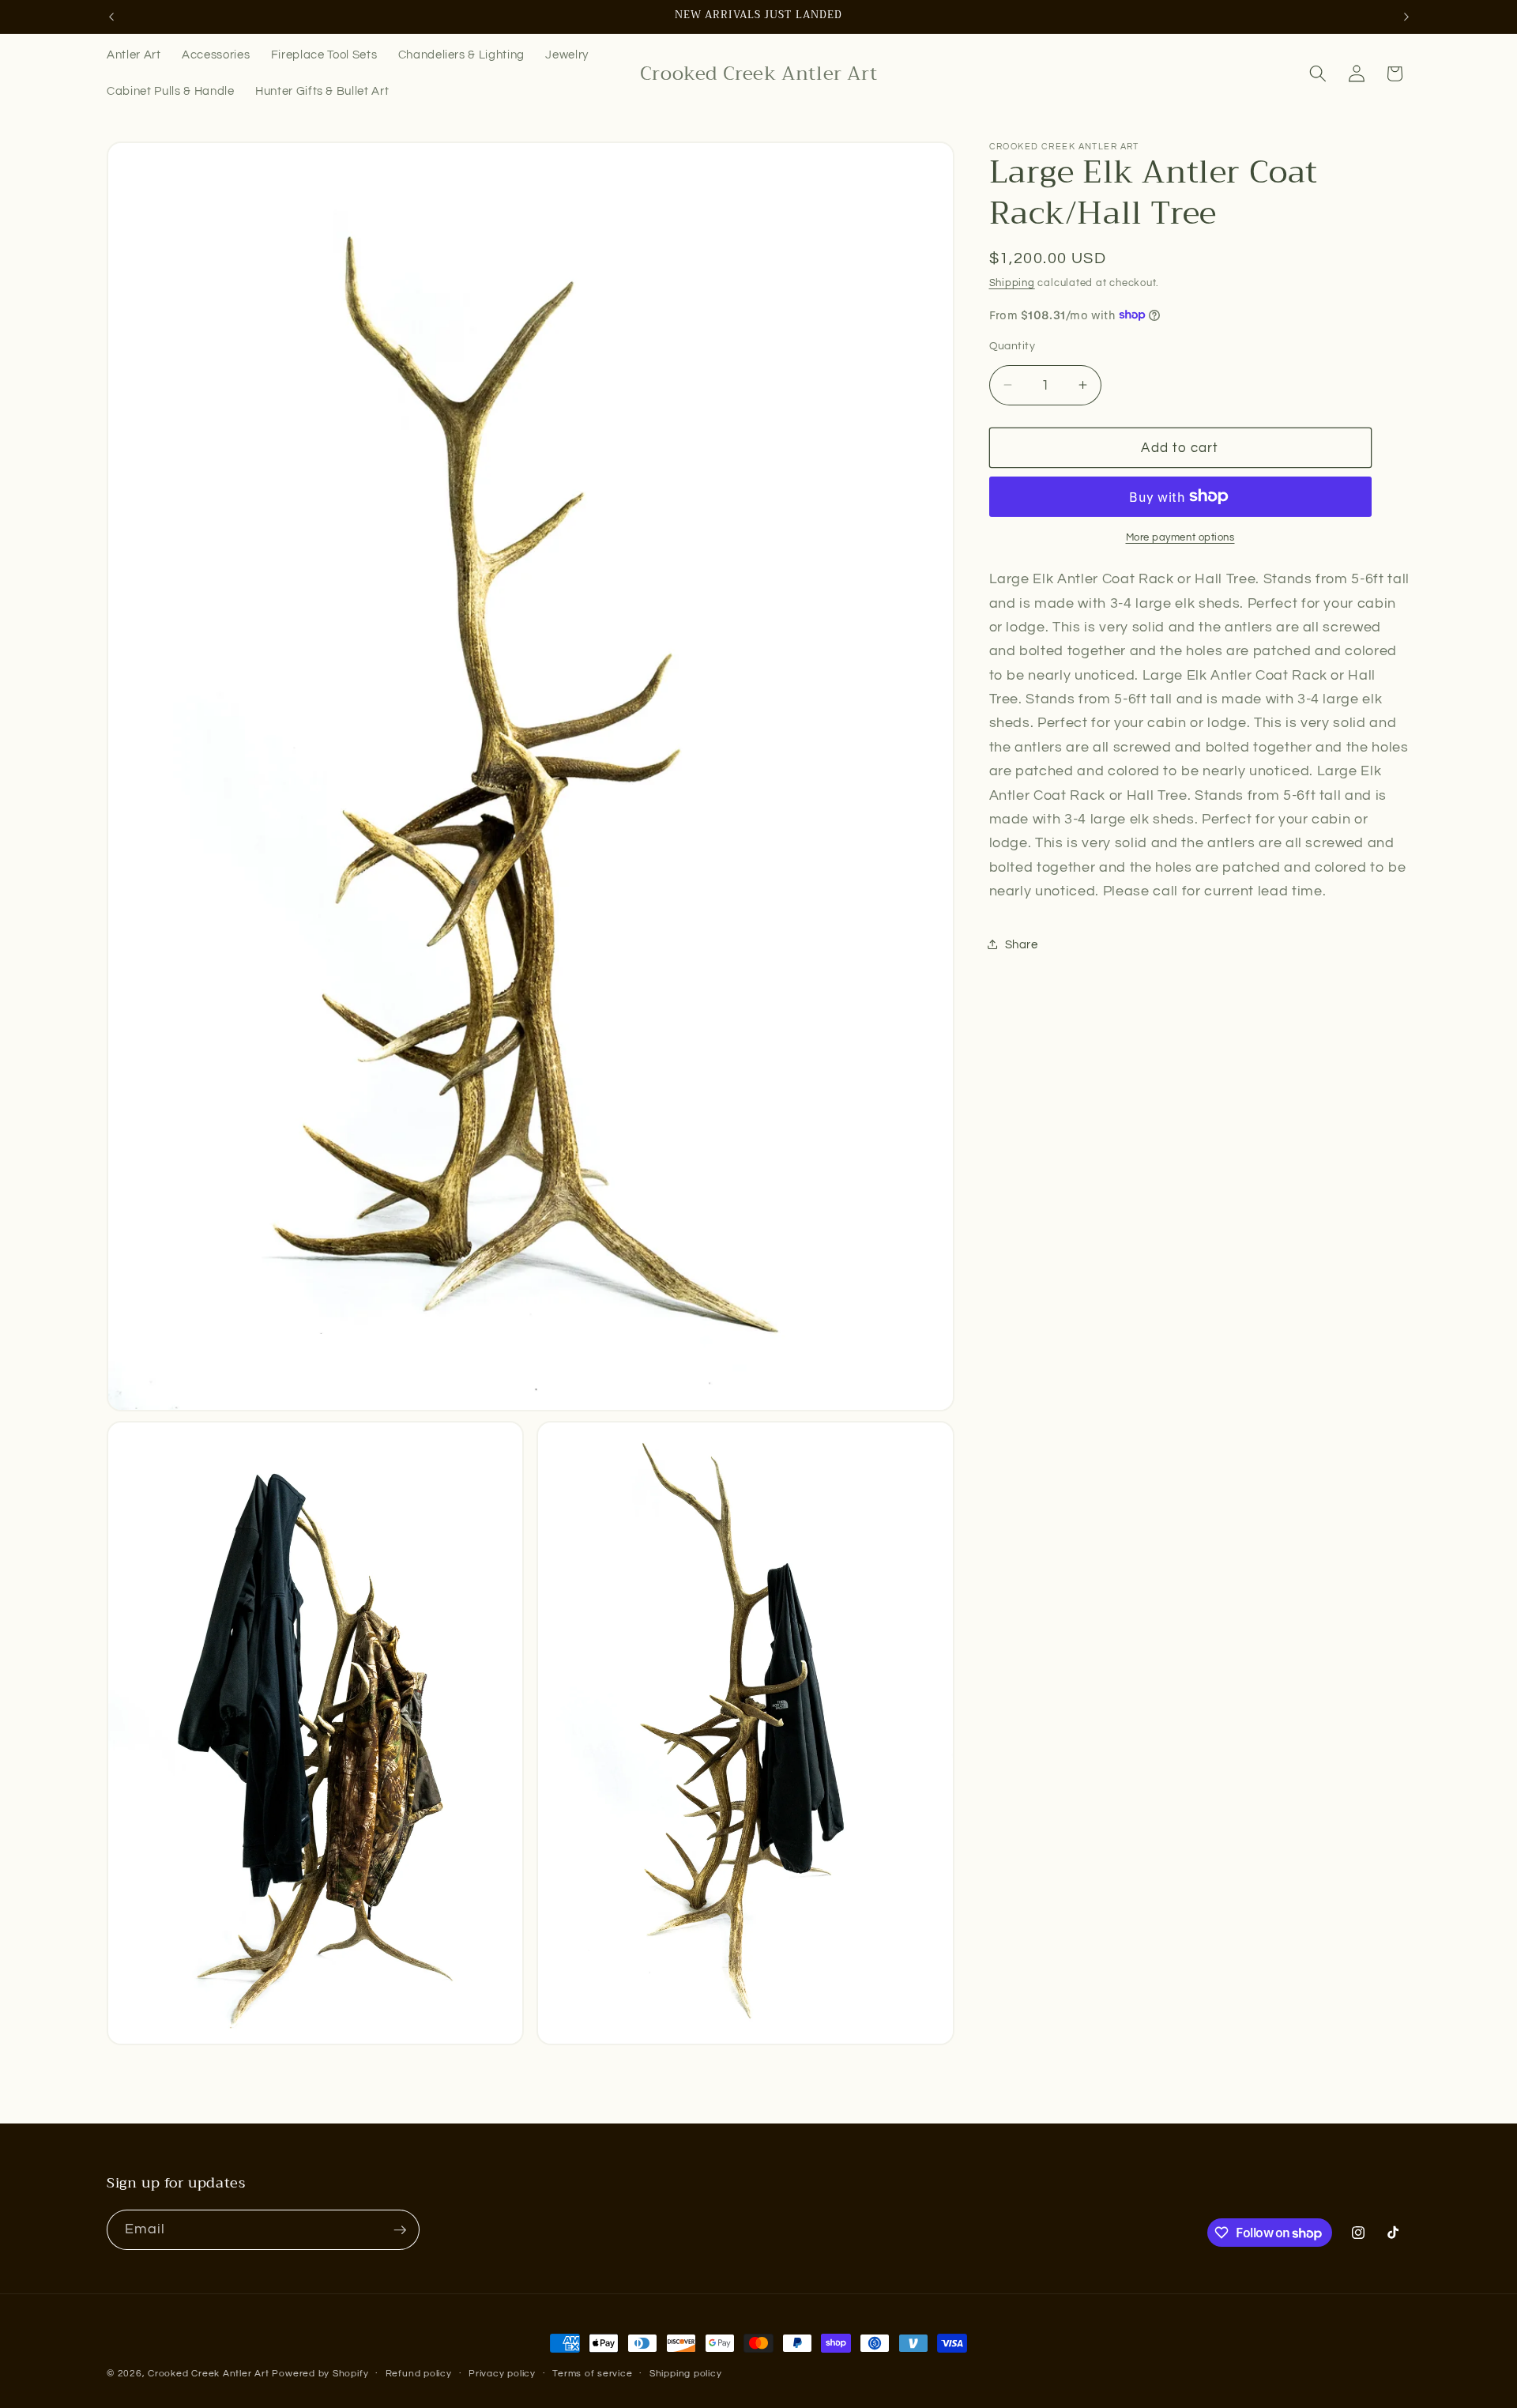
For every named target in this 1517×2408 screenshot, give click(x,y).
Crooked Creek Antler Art (208, 2374)
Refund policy (419, 2374)
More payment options (1180, 537)
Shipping (1012, 283)
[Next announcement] (1406, 17)
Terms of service (592, 2374)
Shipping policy (686, 2374)
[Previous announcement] (111, 17)
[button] (1318, 73)
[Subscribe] (400, 2230)
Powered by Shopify (320, 2374)
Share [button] (1022, 944)
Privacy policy (502, 2374)
